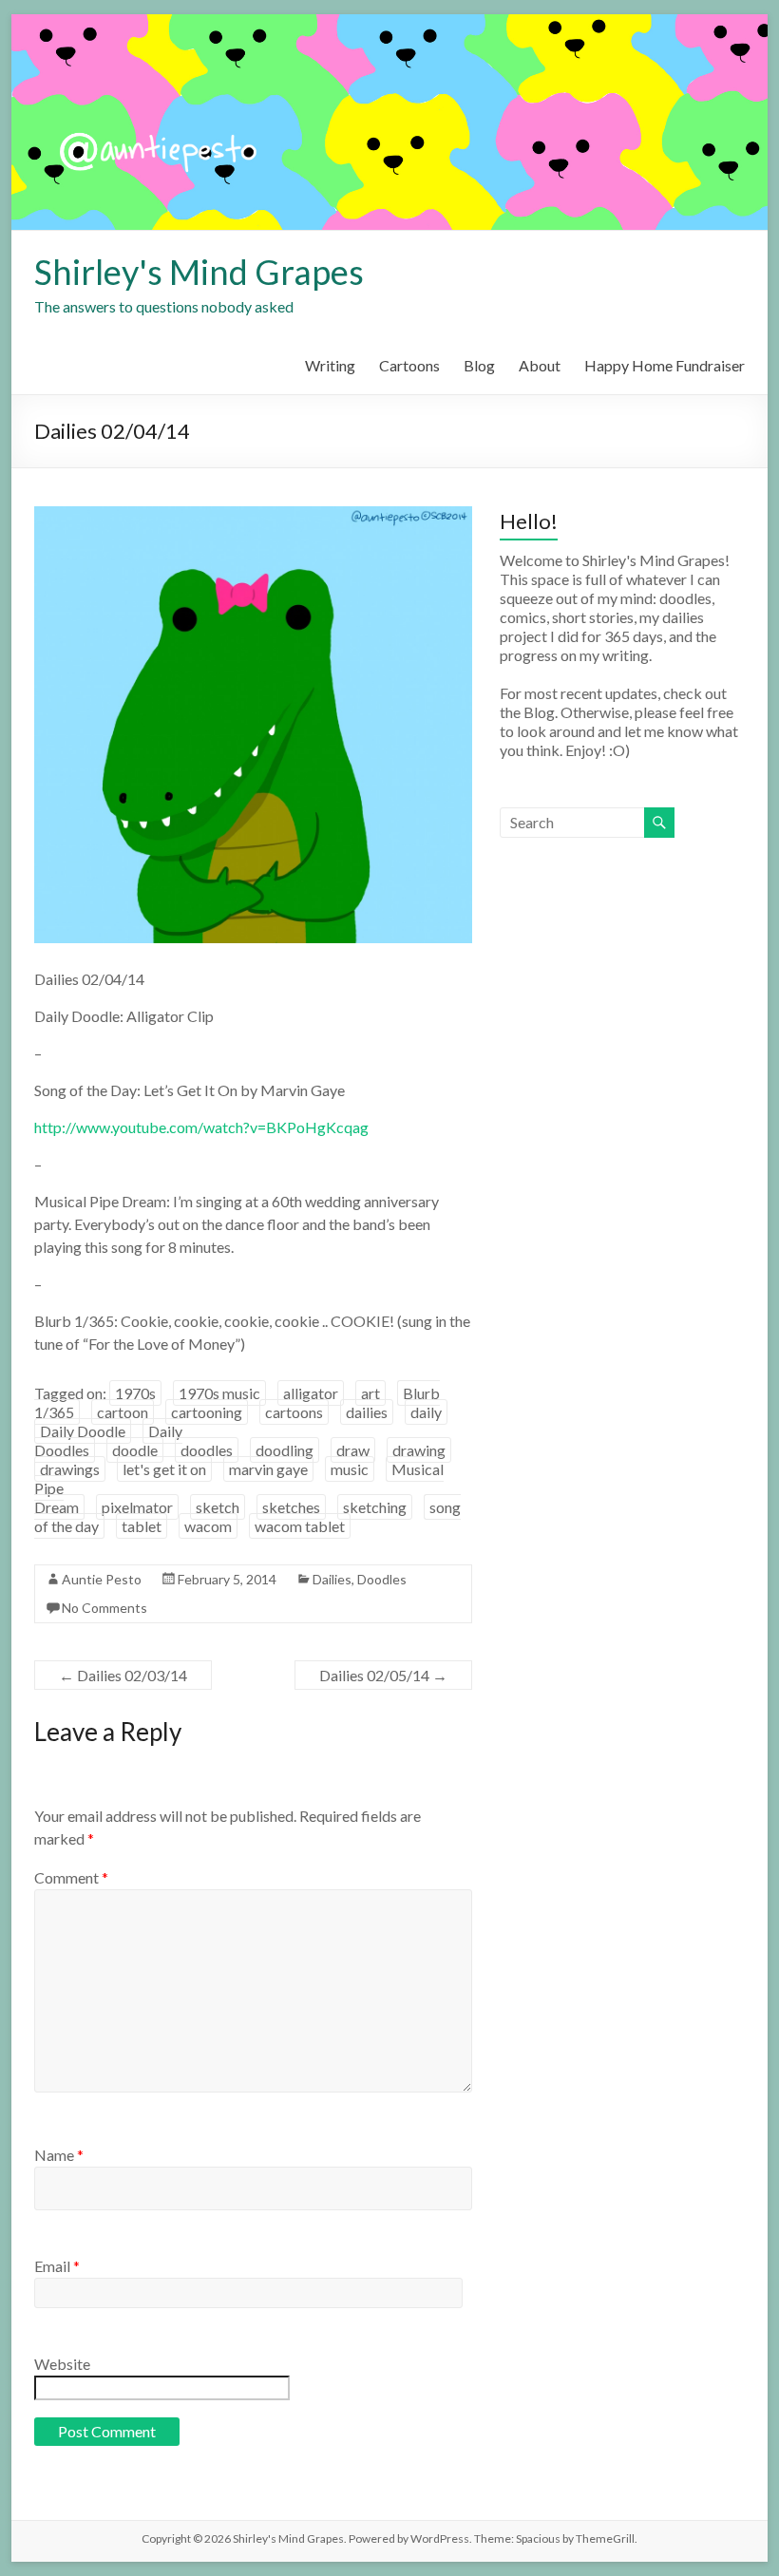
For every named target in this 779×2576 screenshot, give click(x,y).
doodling (285, 1450)
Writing (330, 365)
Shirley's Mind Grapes (199, 272)
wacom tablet (300, 1526)
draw (353, 1450)
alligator (311, 1393)
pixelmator (137, 1507)
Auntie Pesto (102, 1579)
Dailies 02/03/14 (123, 1675)
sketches (291, 1507)
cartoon (123, 1412)
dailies (367, 1412)
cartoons (294, 1412)
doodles (207, 1450)
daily (426, 1412)
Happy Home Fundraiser (665, 365)
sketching (375, 1507)
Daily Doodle (83, 1431)
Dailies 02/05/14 (383, 1675)
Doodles (382, 1579)
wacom (208, 1526)
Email (57, 2266)
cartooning (207, 1412)
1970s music (219, 1393)
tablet (142, 1526)
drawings (70, 1469)
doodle (135, 1450)
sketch (218, 1507)
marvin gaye (268, 1469)
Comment (71, 1877)
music (350, 1469)
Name (59, 2155)
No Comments (104, 1608)
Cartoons (409, 365)
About (540, 365)
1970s (135, 1393)
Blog (479, 365)
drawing (419, 1450)
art (370, 1393)
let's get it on (164, 1469)
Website (62, 2364)
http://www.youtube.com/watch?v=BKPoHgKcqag (201, 1127)
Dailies (332, 1579)
